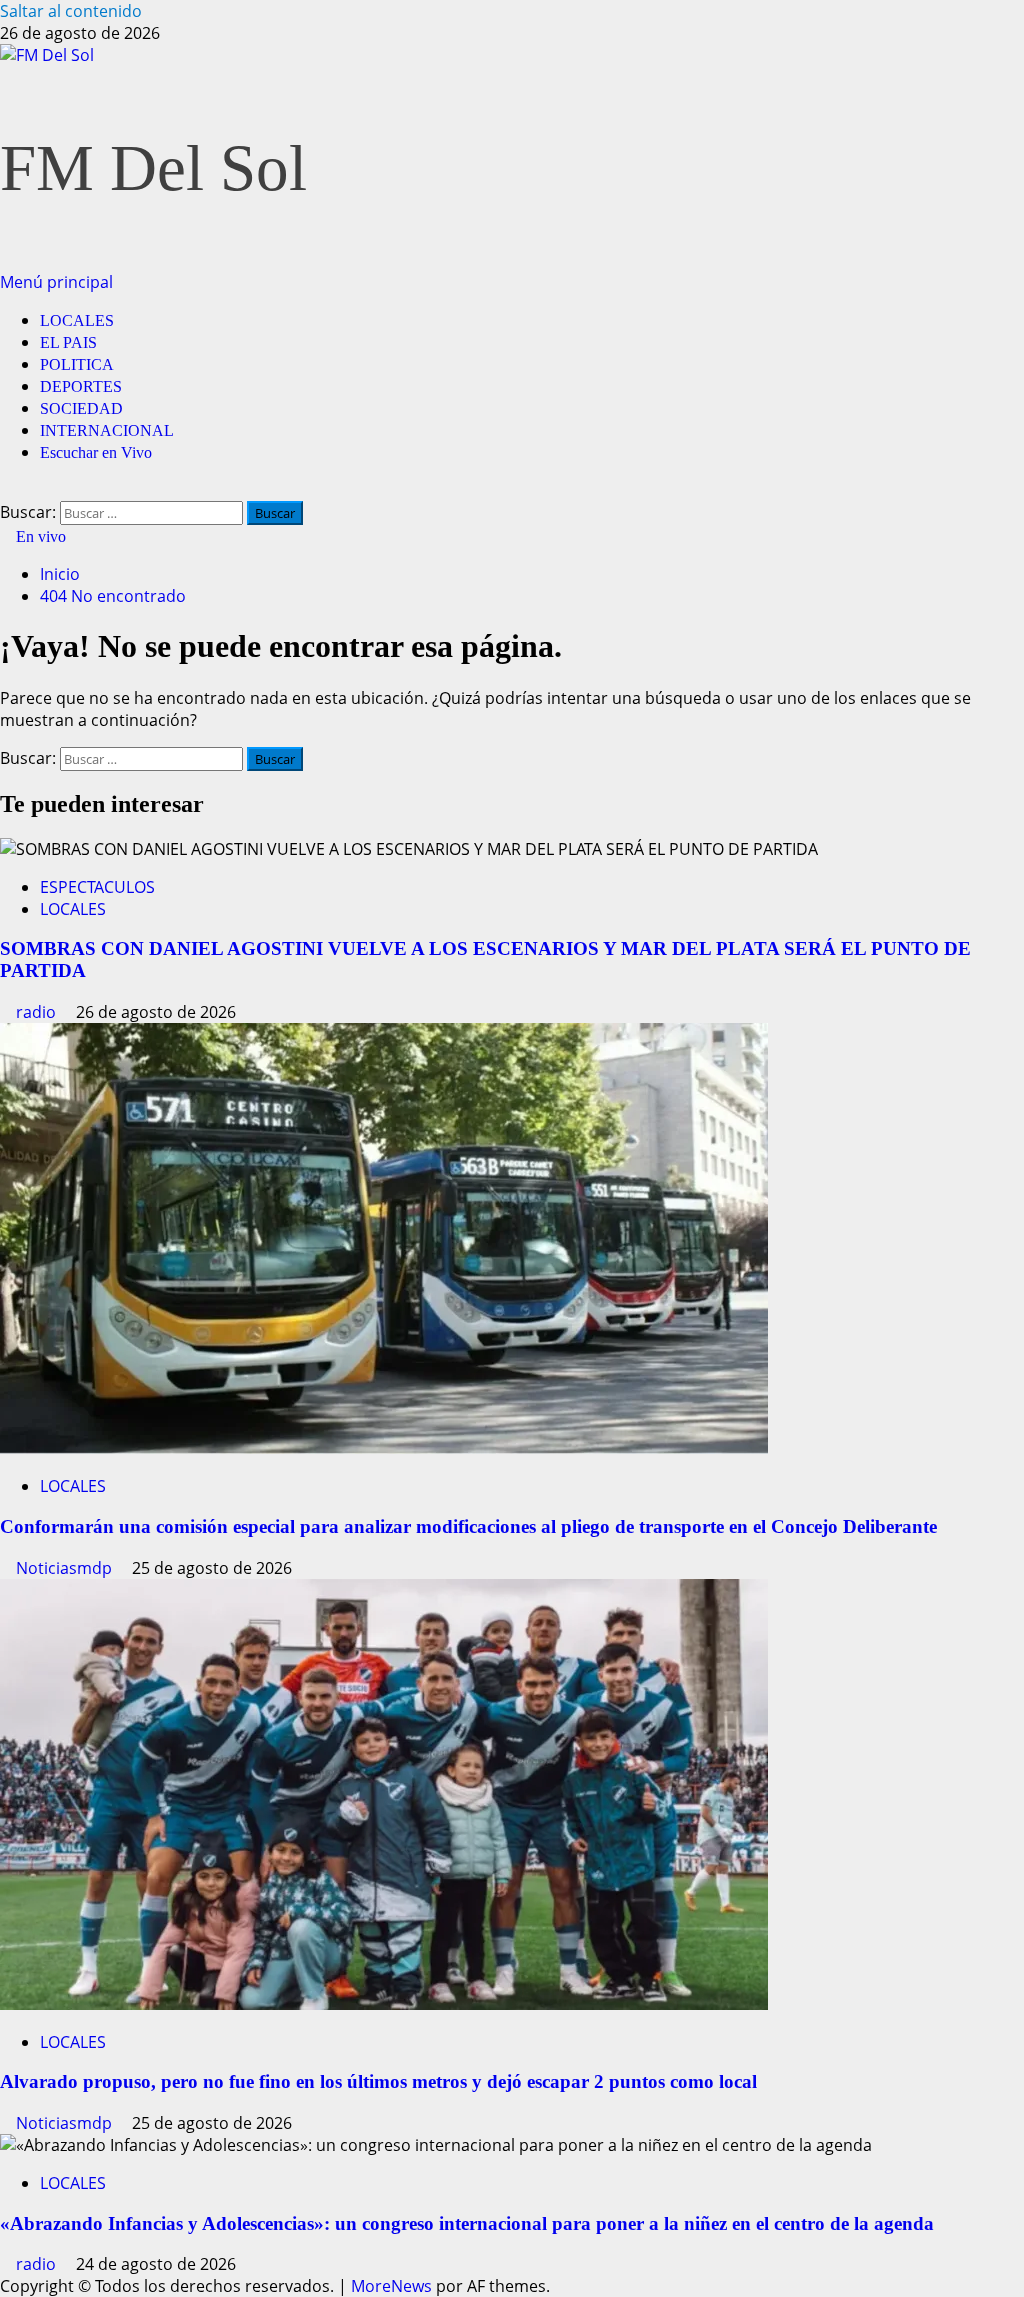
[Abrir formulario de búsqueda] (6, 490)
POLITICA (77, 364)
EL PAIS (68, 342)
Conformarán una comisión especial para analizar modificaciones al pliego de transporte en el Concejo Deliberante (468, 1526)
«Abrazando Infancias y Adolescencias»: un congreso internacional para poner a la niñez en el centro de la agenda (467, 2223)
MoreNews (391, 2286)
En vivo (39, 536)
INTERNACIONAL (107, 430)
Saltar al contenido (71, 11)
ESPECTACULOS (97, 887)
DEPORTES (81, 386)
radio (38, 1012)
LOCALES (77, 320)
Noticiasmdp (66, 1568)
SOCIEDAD (81, 408)
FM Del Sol (153, 168)
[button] (56, 282)
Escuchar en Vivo (96, 452)
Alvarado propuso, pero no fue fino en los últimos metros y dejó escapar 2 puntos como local (378, 2081)
